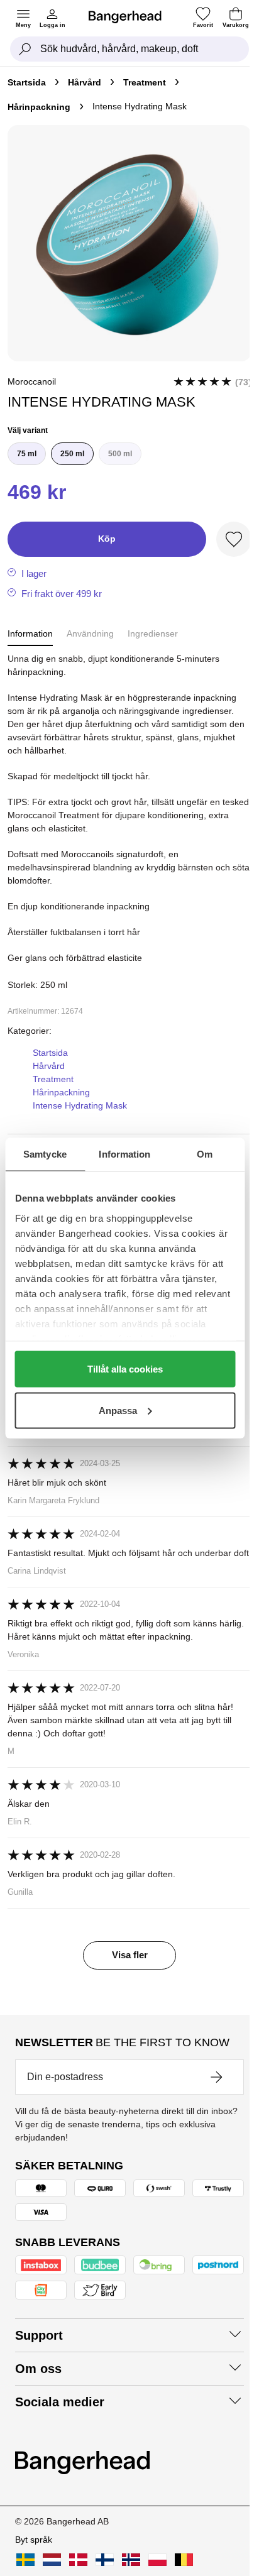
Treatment (145, 82)
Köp (107, 539)
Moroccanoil (32, 381)
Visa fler (130, 1955)
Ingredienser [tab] (153, 633)
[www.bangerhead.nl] (52, 2560)
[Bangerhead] (130, 17)
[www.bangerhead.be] (184, 2560)
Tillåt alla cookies (125, 1369)
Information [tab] (124, 1154)
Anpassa (118, 1410)
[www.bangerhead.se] (25, 2560)
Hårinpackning (39, 107)
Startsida (27, 82)
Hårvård (85, 82)
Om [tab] (205, 1154)
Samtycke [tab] (45, 1154)
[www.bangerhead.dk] (78, 2560)
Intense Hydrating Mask (80, 1105)
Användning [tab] (90, 633)
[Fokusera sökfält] (25, 49)
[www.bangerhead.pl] (157, 2560)
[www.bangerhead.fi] (105, 2560)
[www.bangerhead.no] (131, 2560)
